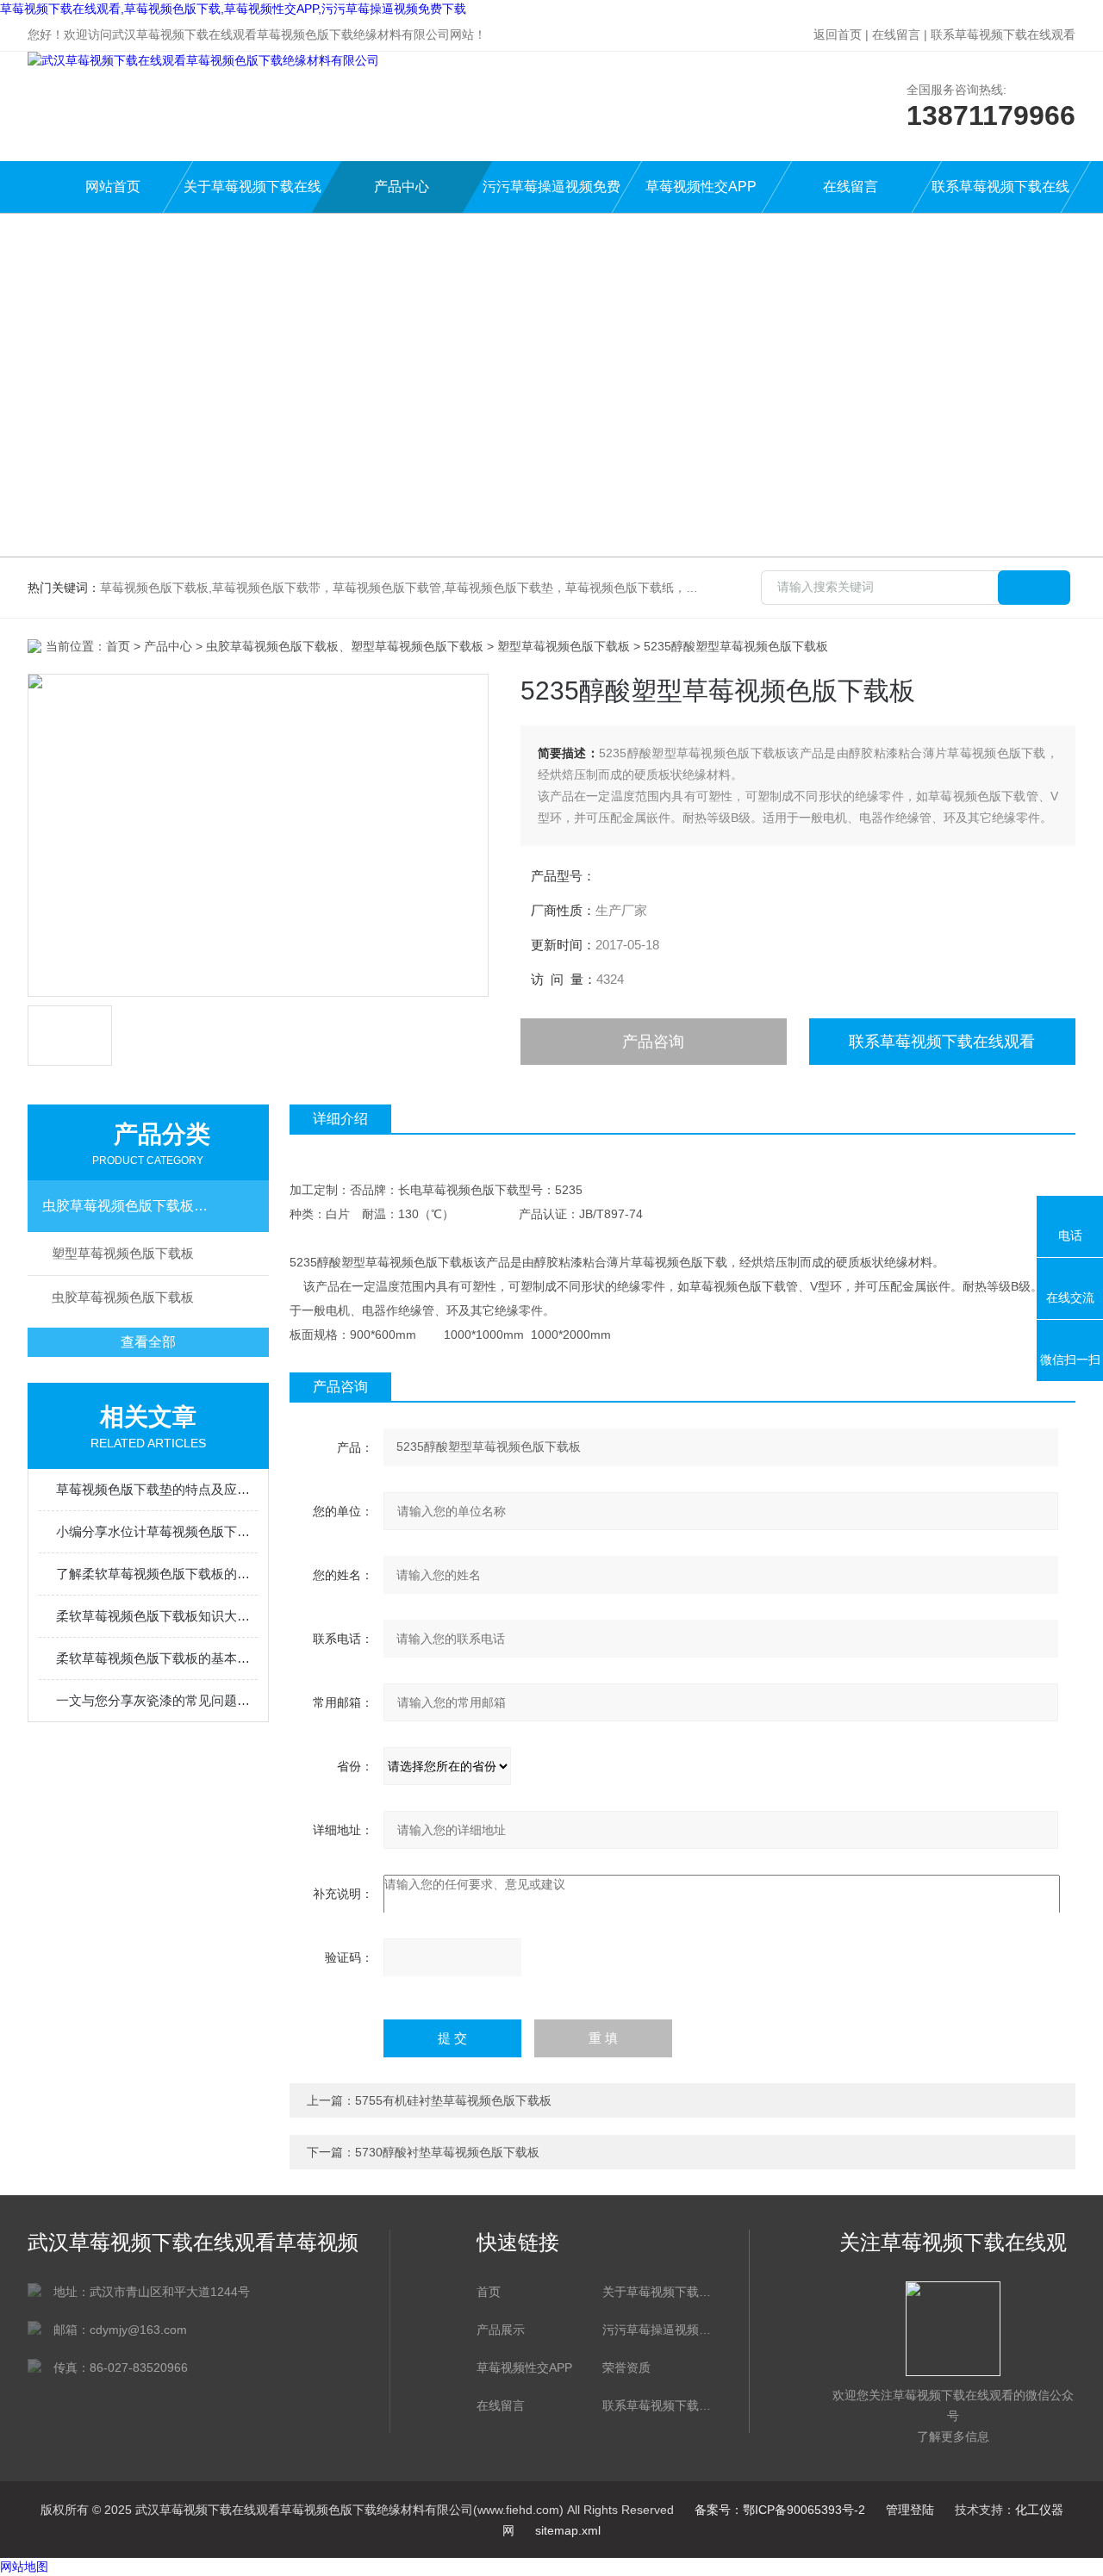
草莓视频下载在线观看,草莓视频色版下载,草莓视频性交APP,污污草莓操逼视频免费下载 (233, 9)
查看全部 (148, 1342)
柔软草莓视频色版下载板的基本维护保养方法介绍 (157, 1658)
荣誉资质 (626, 2368)
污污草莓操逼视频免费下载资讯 (657, 2330)
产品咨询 (653, 1042)
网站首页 (113, 187)
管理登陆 (910, 2510)
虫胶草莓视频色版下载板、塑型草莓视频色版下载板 (345, 646)
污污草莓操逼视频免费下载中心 (551, 196)
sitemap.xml (568, 2530)
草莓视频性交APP (701, 187)
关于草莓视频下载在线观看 (252, 196)
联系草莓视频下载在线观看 (1003, 34)
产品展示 (501, 2330)
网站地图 (24, 2567)
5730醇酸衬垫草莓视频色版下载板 (447, 2152)
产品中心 (402, 187)
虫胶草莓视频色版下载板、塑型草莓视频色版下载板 (131, 1206)
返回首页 (838, 34)
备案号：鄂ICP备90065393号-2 (780, 2510)
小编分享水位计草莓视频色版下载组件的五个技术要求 (157, 1531)
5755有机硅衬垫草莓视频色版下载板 (453, 2100)
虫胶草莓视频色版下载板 (123, 1297)
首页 (118, 646)
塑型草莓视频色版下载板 (564, 646)
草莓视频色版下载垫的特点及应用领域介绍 (157, 1489)
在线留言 (896, 34)
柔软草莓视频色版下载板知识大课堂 (157, 1616)
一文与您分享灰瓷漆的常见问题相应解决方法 (157, 1700)
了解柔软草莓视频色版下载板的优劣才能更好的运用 (157, 1574)
